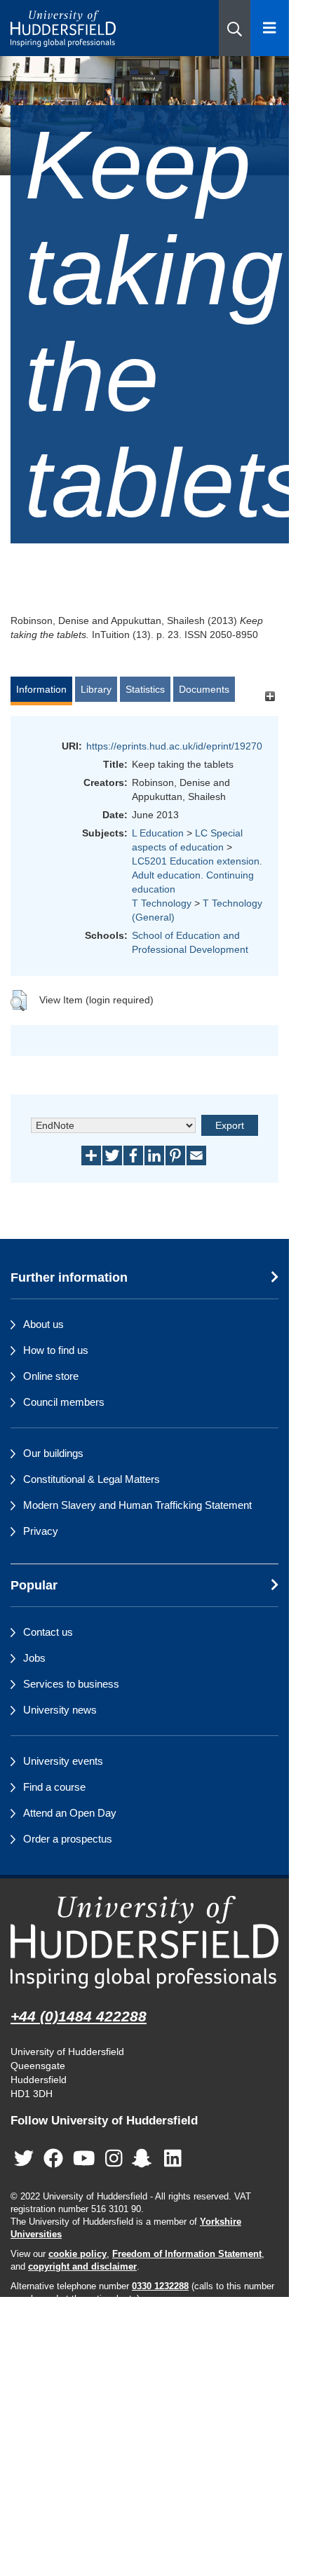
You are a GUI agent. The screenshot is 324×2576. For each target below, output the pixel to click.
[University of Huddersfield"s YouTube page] (84, 2159)
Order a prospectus (68, 1839)
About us (43, 1324)
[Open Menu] (270, 28)
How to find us (56, 1350)
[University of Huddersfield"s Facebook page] (53, 2159)
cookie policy (77, 2254)
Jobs (34, 1658)
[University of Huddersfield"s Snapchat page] (144, 2159)
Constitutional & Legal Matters (92, 1479)
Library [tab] (96, 689)
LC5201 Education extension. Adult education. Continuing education (197, 875)
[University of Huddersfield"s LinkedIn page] (173, 2159)
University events (63, 1761)
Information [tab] (41, 689)
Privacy (41, 1531)
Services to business (71, 1684)
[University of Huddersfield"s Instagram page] (114, 2159)
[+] (270, 696)
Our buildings (53, 1453)
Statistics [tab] (145, 689)
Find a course (54, 1787)
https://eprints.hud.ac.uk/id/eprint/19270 (174, 746)
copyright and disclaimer (82, 2267)
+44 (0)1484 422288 (79, 2016)
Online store (51, 1376)
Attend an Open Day (70, 1813)
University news (60, 1710)
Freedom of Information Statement (187, 2254)
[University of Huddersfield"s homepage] (144, 1942)
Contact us (48, 1632)
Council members (64, 1402)
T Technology (162, 903)
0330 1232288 (160, 2286)
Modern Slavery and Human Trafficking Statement (137, 1505)
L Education (158, 833)
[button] (235, 28)
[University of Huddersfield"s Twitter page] (24, 2159)
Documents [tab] (204, 689)
